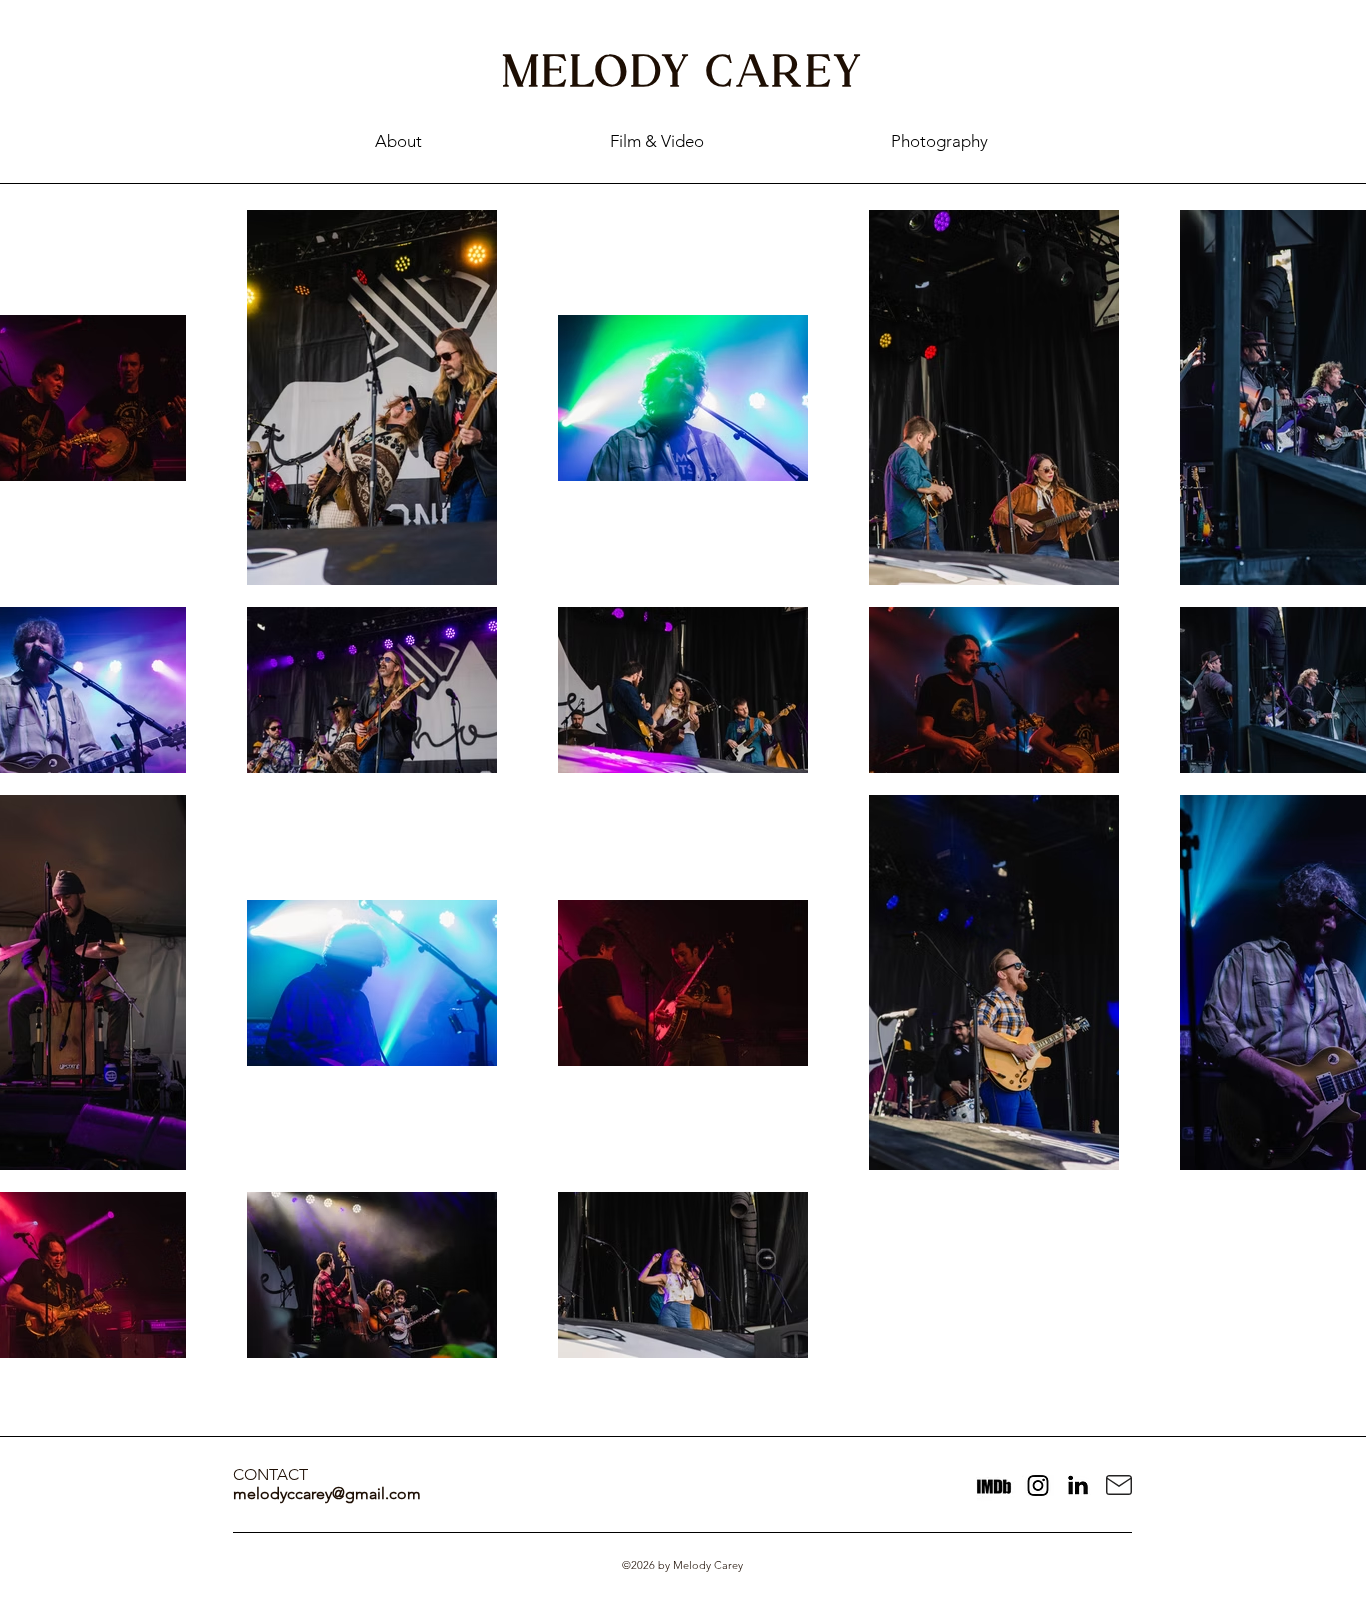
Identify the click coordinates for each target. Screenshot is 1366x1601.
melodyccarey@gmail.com (327, 1493)
